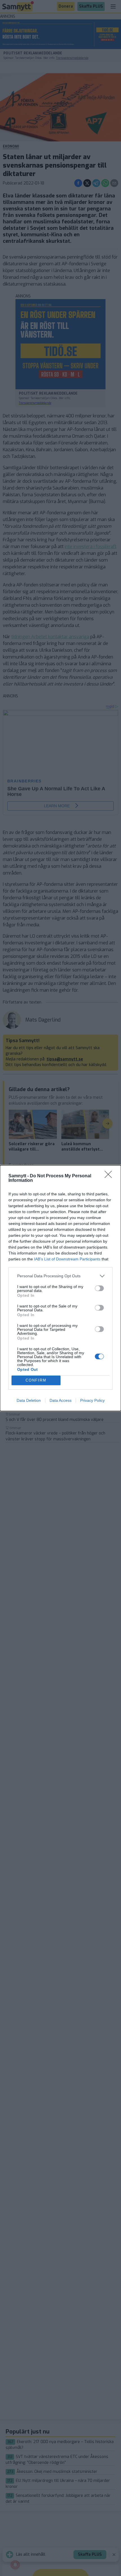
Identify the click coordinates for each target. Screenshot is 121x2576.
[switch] (99, 1288)
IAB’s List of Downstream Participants (67, 1259)
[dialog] (60, 1288)
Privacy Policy (92, 1400)
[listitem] (60, 1276)
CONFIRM (36, 1380)
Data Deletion (29, 1400)
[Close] (110, 1176)
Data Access (60, 1400)
